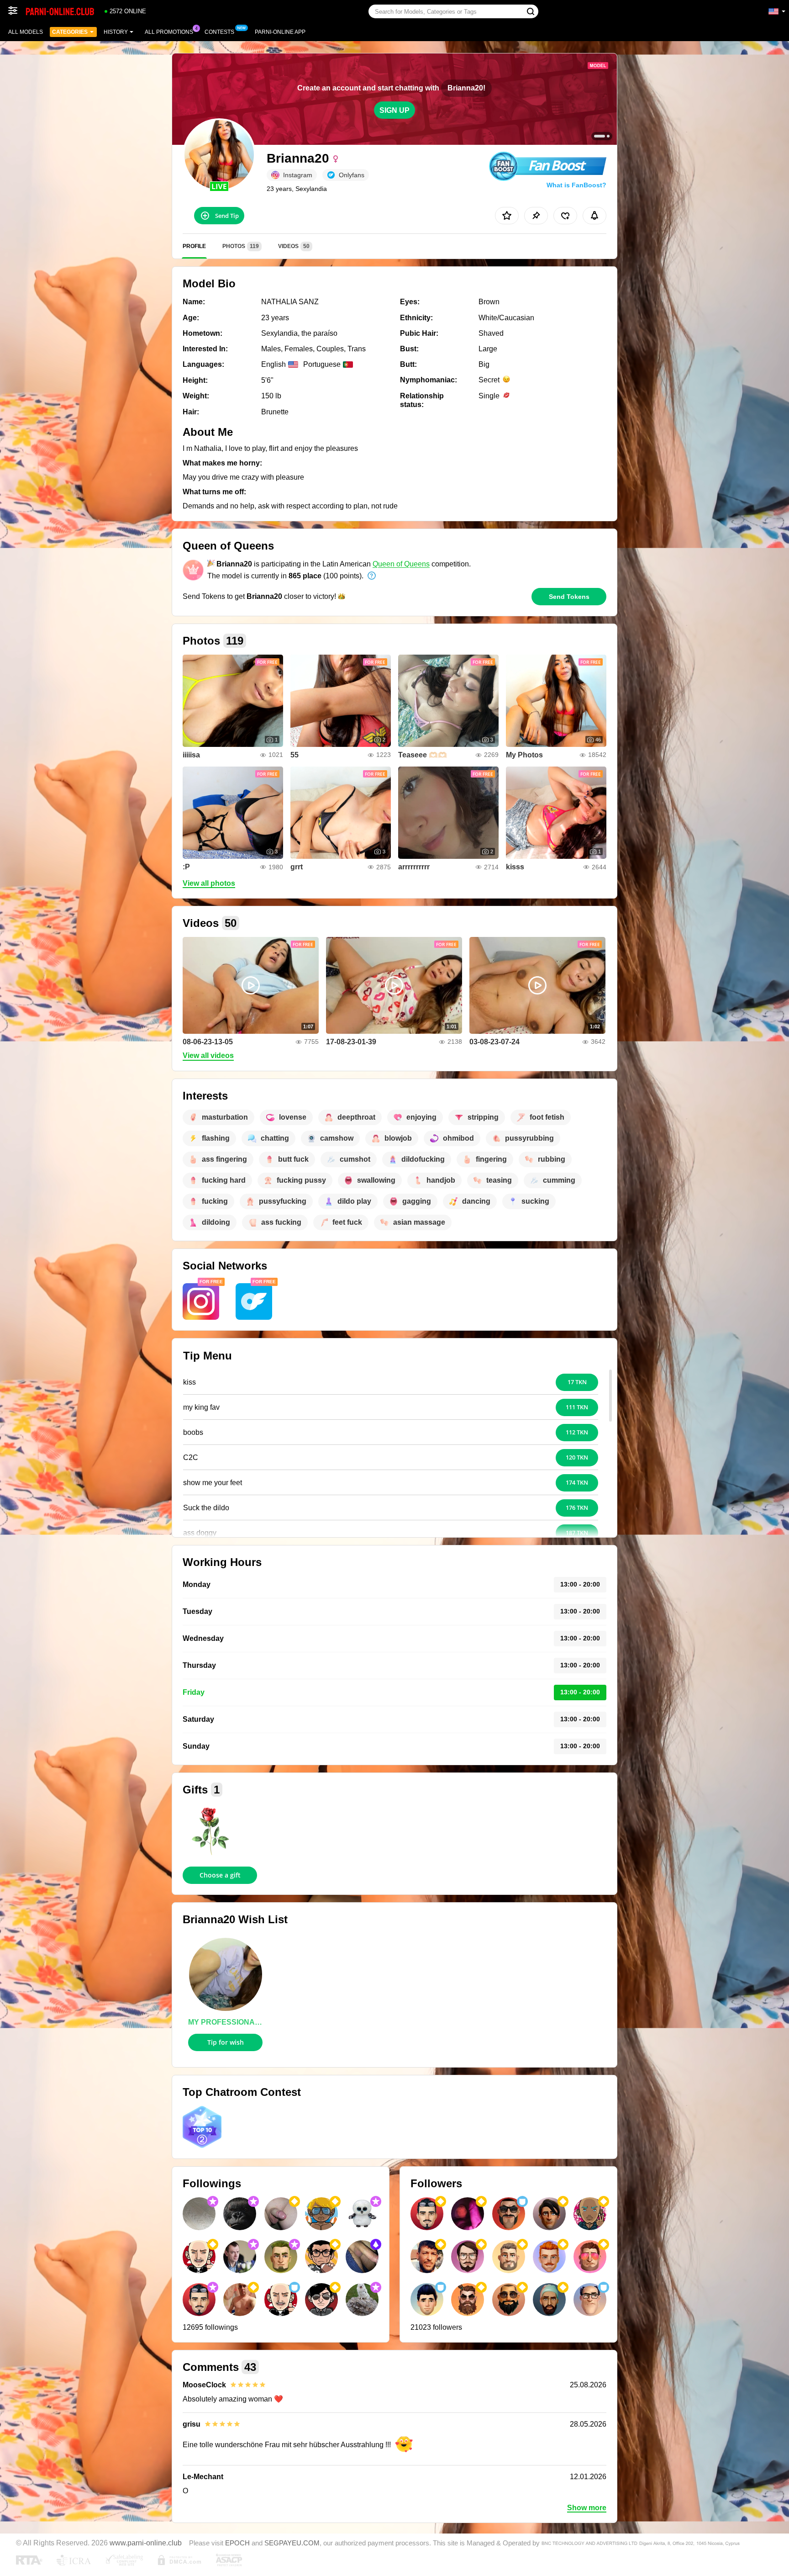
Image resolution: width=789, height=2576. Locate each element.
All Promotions (169, 32)
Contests (219, 32)
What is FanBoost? (576, 185)
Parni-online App (280, 32)
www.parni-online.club (146, 2543)
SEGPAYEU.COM (292, 2543)
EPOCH (237, 2543)
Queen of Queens (401, 564)
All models (26, 32)
